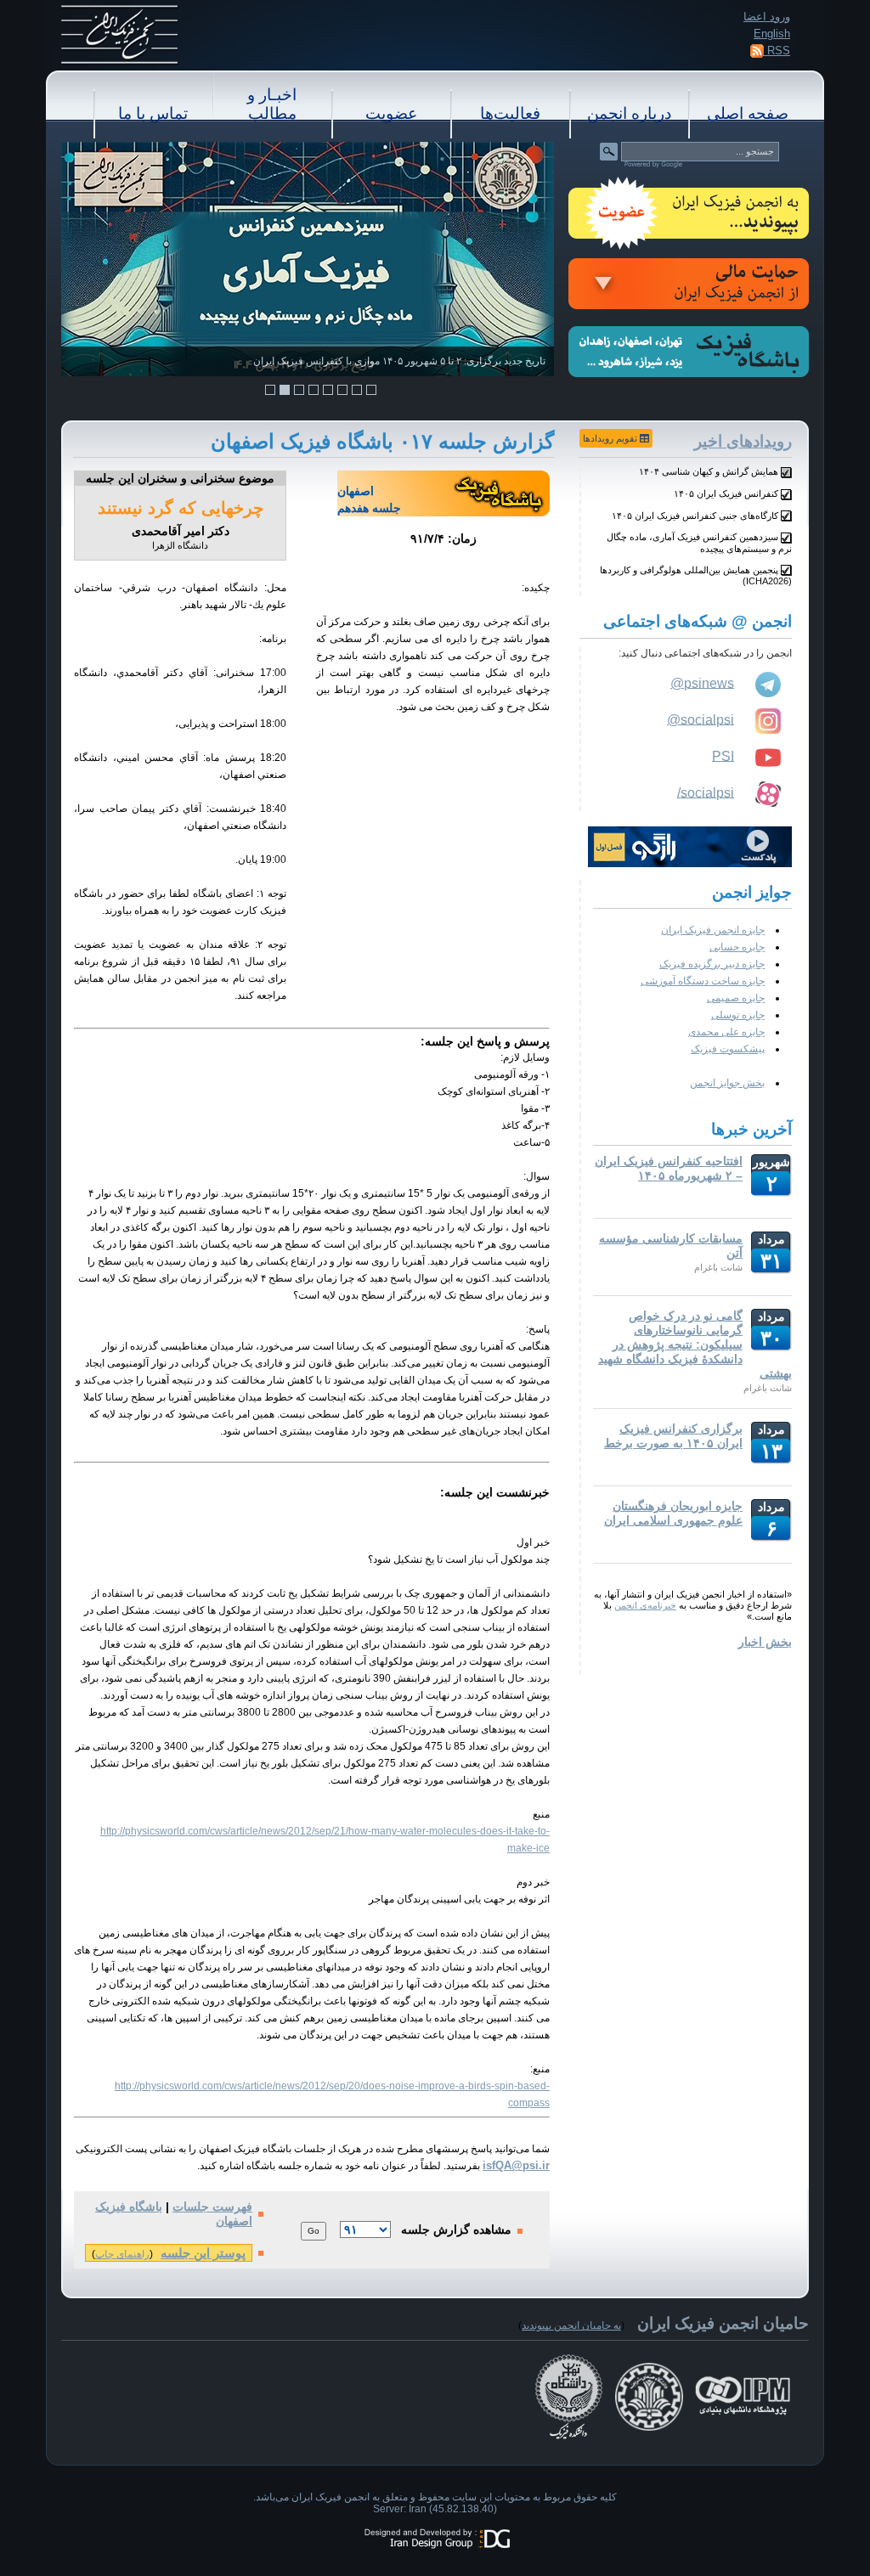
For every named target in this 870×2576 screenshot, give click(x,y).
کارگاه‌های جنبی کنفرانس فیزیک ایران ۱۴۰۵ (695, 516)
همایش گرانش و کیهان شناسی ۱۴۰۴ (709, 471)
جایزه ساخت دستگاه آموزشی (703, 981)
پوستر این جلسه (203, 2253)
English (772, 34)
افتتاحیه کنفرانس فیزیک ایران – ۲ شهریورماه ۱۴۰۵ (669, 1168)
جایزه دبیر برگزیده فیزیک (712, 964)
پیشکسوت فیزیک (728, 1049)
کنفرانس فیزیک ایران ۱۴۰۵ (726, 493)
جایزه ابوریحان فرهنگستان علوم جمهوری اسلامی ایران (673, 1513)
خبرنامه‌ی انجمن (645, 1605)
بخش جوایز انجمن (727, 1083)
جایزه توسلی (738, 1015)
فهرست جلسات (212, 2207)
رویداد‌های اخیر (743, 441)
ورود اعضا (767, 17)
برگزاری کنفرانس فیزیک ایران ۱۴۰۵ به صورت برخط (673, 1436)
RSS (777, 51)
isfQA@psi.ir (516, 2165)
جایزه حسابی (737, 947)
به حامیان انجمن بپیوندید (571, 2325)
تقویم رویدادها (611, 438)
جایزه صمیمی (736, 998)
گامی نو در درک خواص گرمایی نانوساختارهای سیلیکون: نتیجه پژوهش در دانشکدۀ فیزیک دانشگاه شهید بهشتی (695, 1344)
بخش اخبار (765, 1642)
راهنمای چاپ (122, 2254)
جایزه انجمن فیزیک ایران (713, 930)
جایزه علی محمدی (726, 1032)
